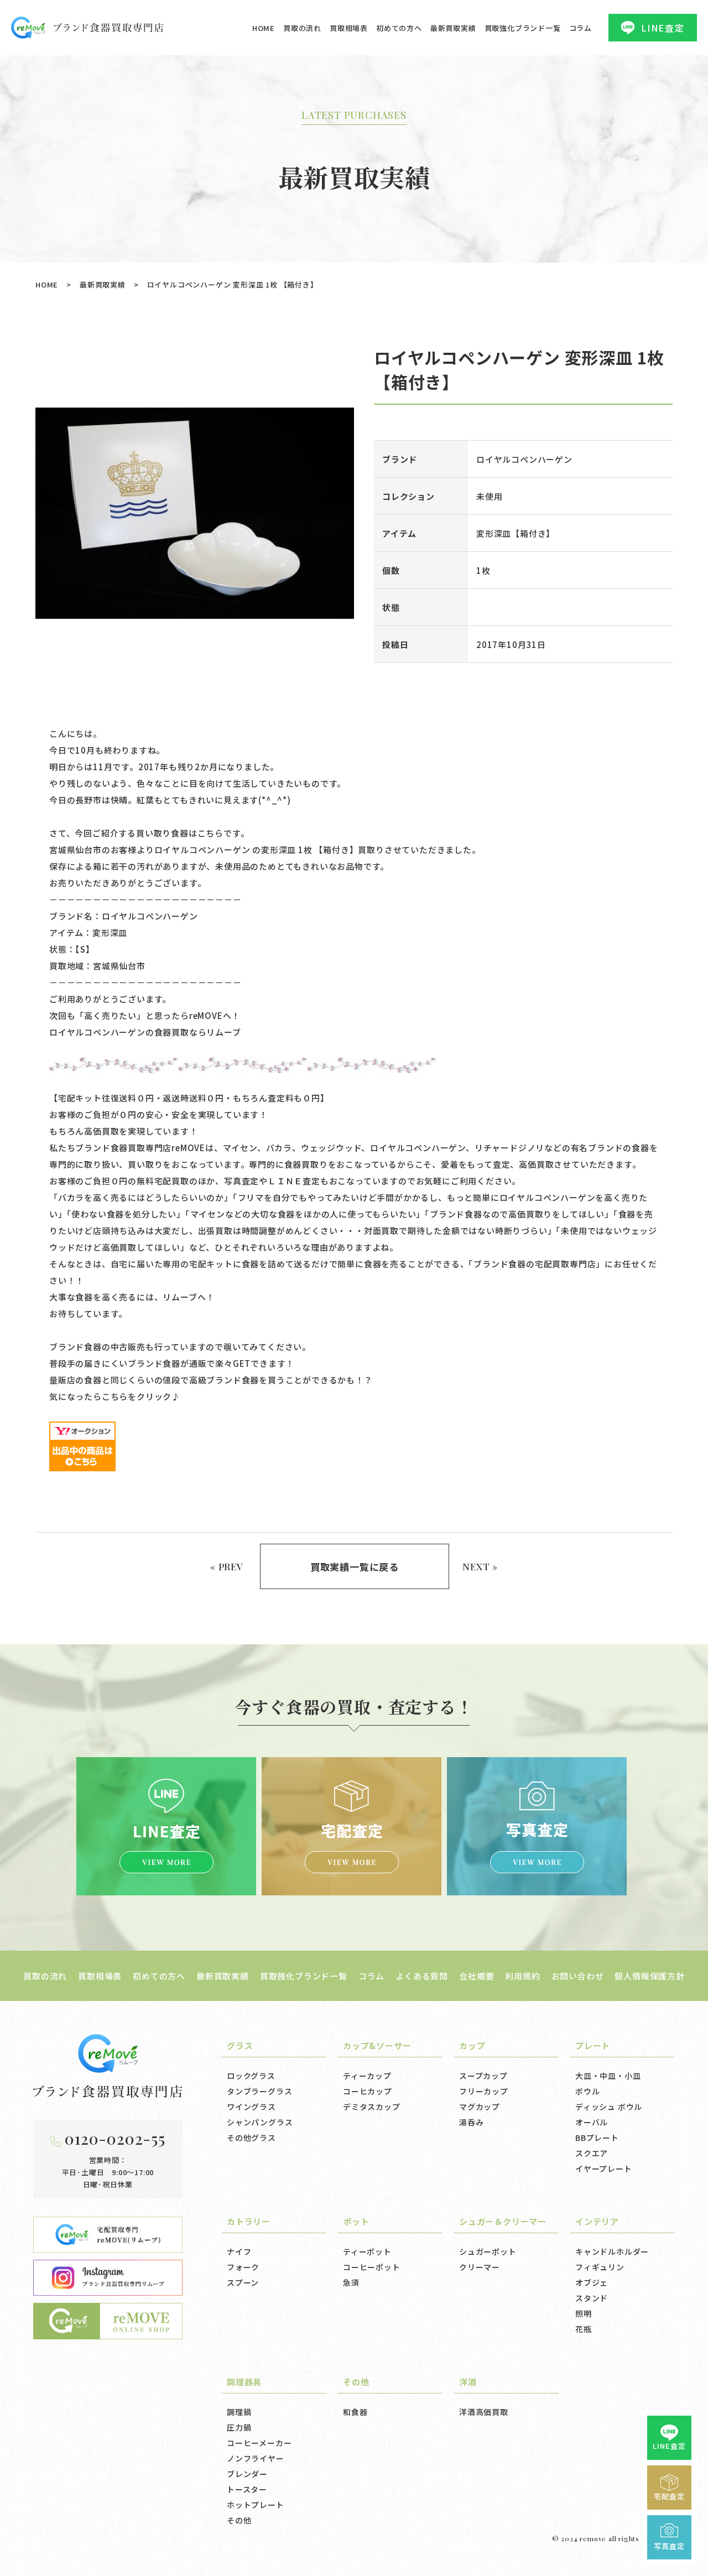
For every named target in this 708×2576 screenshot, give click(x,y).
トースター (247, 2489)
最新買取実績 (453, 28)
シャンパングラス (260, 2122)
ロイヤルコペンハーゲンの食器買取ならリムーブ (145, 1032)
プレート (593, 2045)
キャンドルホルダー (612, 2251)
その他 (239, 2520)
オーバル (592, 2122)
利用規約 (522, 1976)
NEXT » (480, 1566)
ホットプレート (256, 2505)
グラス (240, 2045)
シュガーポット (488, 2251)
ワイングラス (251, 2107)
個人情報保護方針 (649, 1976)
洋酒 (468, 2382)
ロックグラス (251, 2076)
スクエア (592, 2153)
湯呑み (471, 2122)
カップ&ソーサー (377, 2045)
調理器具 (244, 2382)
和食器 (355, 2412)
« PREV (227, 1566)
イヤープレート (604, 2169)
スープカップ (483, 2076)
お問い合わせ (578, 1976)
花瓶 (584, 2329)
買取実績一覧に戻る (355, 1567)
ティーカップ (367, 2076)
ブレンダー (247, 2474)
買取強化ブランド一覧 (523, 28)
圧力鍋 (239, 2427)
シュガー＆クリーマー (503, 2221)
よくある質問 (422, 1976)
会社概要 (477, 1976)
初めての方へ (399, 28)
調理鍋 (239, 2412)
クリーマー (480, 2267)
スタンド (592, 2298)
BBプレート (597, 2138)
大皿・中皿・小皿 (608, 2076)
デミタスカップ (372, 2107)
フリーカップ (484, 2091)
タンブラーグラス (259, 2091)
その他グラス (251, 2138)
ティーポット (367, 2251)
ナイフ (239, 2251)
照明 (584, 2313)
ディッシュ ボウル (609, 2107)
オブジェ (592, 2282)
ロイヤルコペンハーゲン (524, 459)
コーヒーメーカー (259, 2443)
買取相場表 (349, 28)
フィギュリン (600, 2267)
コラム (581, 28)
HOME (264, 28)
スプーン (243, 2282)
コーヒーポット (372, 2267)
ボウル (587, 2091)
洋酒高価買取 (484, 2412)
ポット (356, 2221)
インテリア (597, 2221)
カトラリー (249, 2221)
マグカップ (480, 2107)
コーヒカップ (368, 2091)
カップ (472, 2045)
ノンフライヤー (256, 2458)
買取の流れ (302, 28)
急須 (351, 2282)
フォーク (243, 2267)
